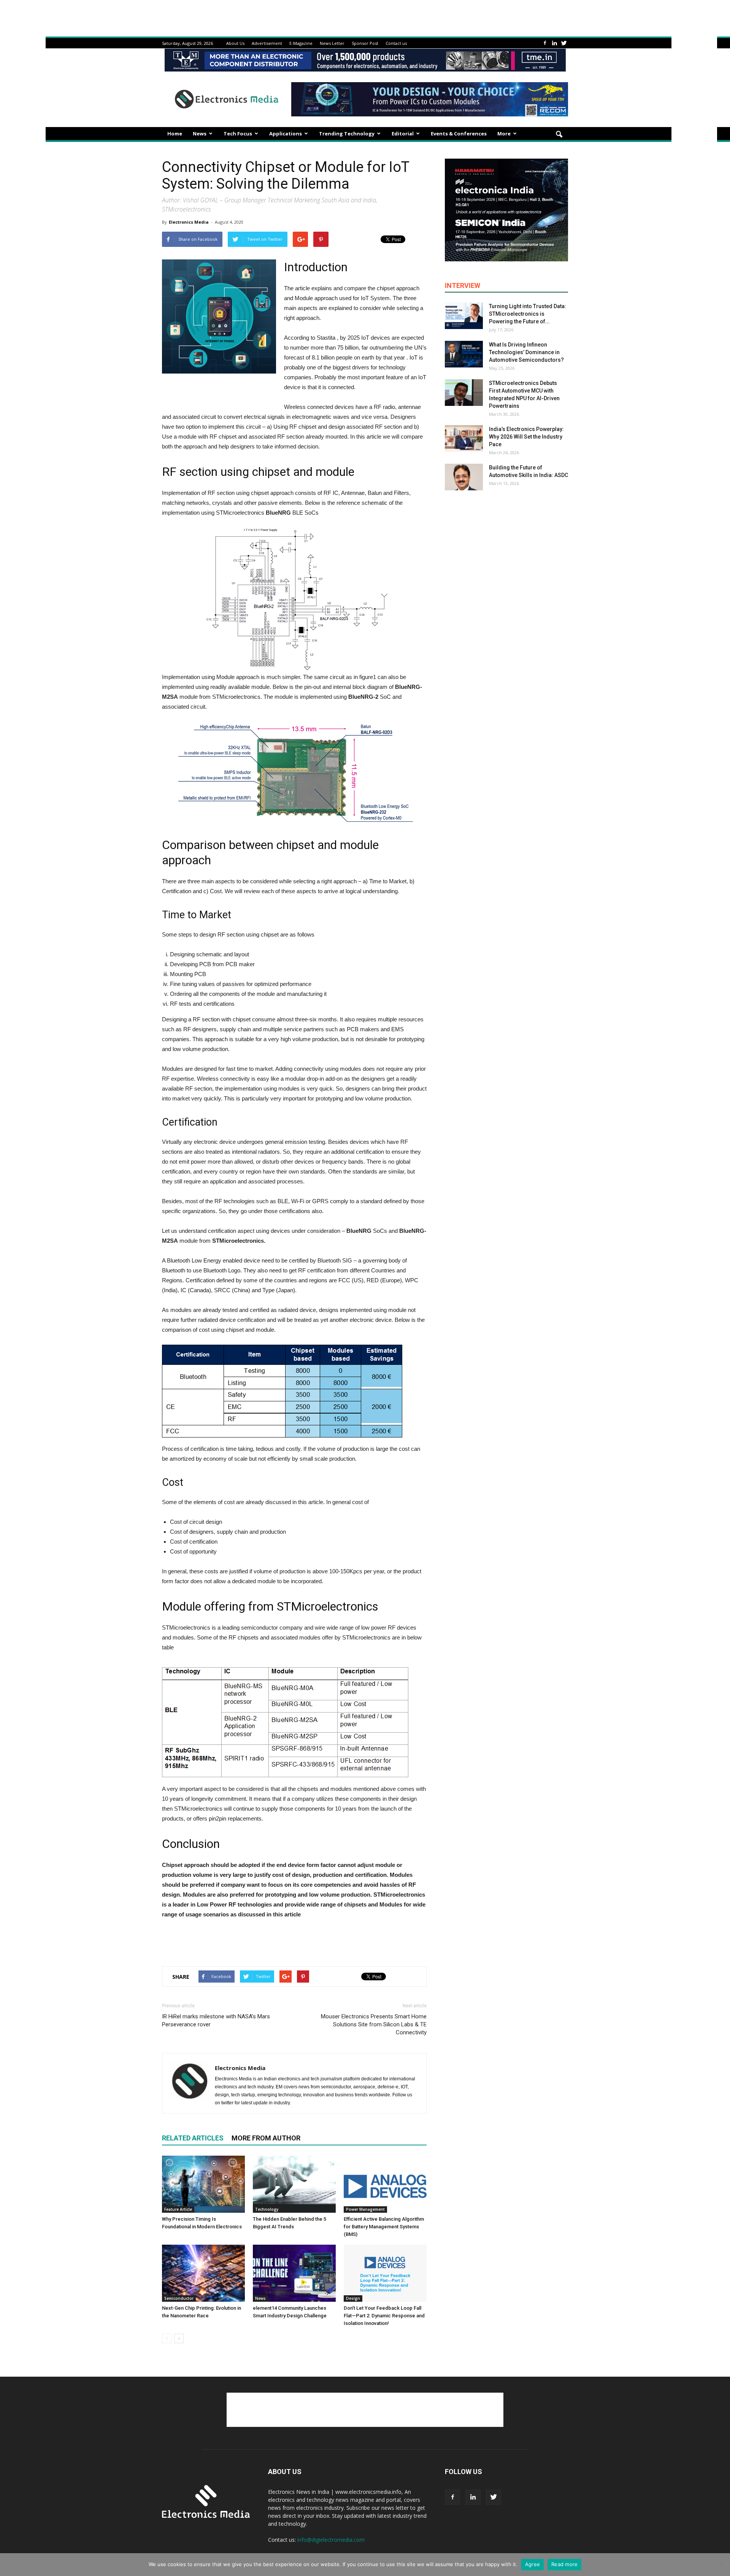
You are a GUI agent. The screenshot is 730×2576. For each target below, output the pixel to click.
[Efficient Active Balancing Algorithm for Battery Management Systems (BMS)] (385, 2184)
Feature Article (178, 2209)
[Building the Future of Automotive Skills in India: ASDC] (464, 477)
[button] (559, 135)
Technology (267, 2209)
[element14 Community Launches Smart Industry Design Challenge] (294, 2273)
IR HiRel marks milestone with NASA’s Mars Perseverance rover (216, 2020)
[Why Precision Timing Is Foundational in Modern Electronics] (203, 2184)
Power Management (365, 2209)
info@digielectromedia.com (331, 2540)
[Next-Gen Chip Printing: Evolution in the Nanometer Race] (203, 2273)
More (504, 134)
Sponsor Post (365, 43)
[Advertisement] (294, 1941)
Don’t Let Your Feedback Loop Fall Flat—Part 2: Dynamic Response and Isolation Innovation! (384, 2316)
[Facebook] (545, 43)
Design (353, 2298)
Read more (564, 2564)
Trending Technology (347, 134)
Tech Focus (238, 134)
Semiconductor (179, 2298)
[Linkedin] (554, 43)
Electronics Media (189, 222)
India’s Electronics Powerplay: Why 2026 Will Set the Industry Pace (526, 437)
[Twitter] (564, 43)
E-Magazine (301, 43)
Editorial (403, 134)
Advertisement (267, 43)
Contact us (396, 43)
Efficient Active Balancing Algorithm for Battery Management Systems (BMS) (384, 2227)
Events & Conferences (459, 134)
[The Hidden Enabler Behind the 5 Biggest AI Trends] (294, 2184)
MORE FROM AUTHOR (266, 2138)
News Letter (332, 43)
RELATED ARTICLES (193, 2138)
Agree (532, 2564)
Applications (286, 134)
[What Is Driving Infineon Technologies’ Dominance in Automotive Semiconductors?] (464, 354)
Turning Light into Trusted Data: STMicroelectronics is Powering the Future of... (528, 314)
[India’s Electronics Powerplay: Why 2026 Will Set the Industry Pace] (464, 439)
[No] (720, 2565)
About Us (235, 43)
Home (175, 134)
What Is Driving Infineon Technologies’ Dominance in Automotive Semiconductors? (526, 352)
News (200, 134)
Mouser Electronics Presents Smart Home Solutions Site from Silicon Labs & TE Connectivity (374, 2024)
